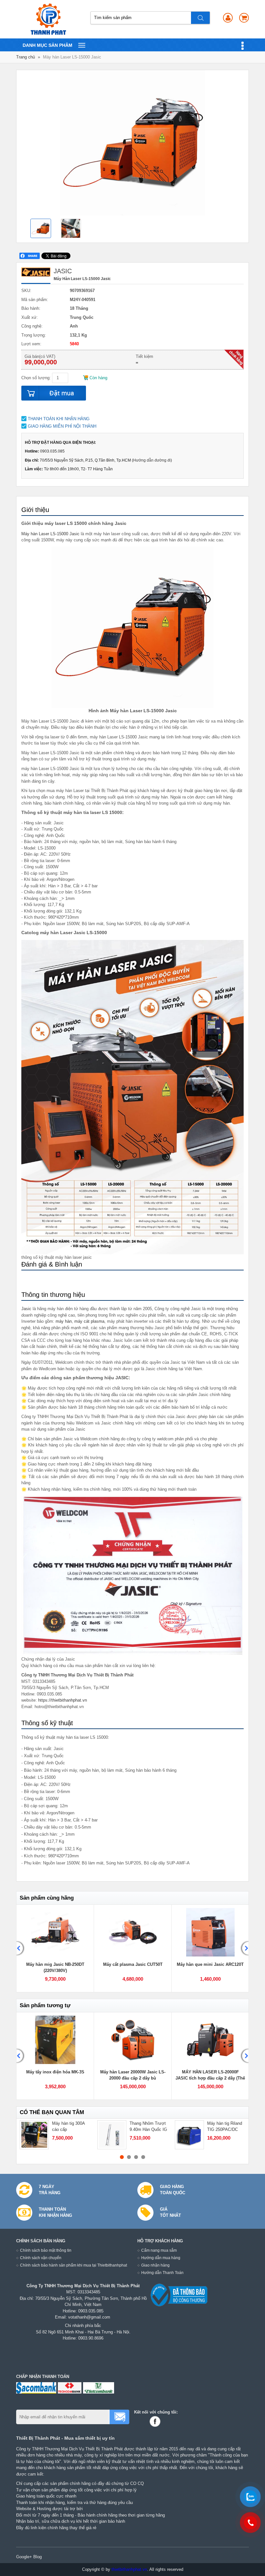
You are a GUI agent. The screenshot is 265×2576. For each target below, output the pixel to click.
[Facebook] (156, 2421)
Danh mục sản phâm (47, 47)
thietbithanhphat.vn (129, 2569)
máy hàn (64, 1321)
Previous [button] (21, 1949)
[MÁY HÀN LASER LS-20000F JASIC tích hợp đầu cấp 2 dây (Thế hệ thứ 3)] (210, 2040)
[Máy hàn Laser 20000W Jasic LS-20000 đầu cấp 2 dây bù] (133, 2040)
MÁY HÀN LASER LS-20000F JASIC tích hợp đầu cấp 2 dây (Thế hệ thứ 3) (210, 2078)
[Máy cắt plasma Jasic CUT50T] (133, 1932)
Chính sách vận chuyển (41, 2258)
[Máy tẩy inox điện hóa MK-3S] (55, 2040)
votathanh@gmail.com (89, 2317)
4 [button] (143, 2157)
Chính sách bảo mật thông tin (46, 2250)
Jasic (26, 1309)
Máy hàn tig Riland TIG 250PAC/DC (225, 2127)
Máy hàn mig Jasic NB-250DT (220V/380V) (55, 1968)
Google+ (24, 2557)
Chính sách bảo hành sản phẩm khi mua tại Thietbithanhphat (74, 2265)
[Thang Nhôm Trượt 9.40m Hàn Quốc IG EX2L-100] (112, 2135)
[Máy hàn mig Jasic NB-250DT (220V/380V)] (55, 1932)
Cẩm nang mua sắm (159, 2250)
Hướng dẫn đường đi (152, 460)
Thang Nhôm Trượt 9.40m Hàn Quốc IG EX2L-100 (148, 2130)
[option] (43, 229)
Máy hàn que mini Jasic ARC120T (210, 1964)
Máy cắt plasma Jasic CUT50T (133, 1964)
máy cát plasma (89, 1321)
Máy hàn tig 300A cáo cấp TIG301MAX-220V (69, 2130)
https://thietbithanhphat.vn (63, 1700)
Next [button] (244, 1949)
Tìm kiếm (201, 18)
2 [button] (129, 2157)
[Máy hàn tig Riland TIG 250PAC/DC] (189, 2135)
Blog (37, 2557)
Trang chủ (26, 57)
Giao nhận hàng (155, 2265)
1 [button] (122, 2157)
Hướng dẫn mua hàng (161, 2258)
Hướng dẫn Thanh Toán (162, 2273)
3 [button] (136, 2157)
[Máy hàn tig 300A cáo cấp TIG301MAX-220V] (34, 2135)
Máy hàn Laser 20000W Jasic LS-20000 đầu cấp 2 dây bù (133, 2075)
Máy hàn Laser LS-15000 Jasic (50, 534)
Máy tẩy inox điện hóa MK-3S (55, 2072)
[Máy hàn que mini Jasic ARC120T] (210, 1932)
